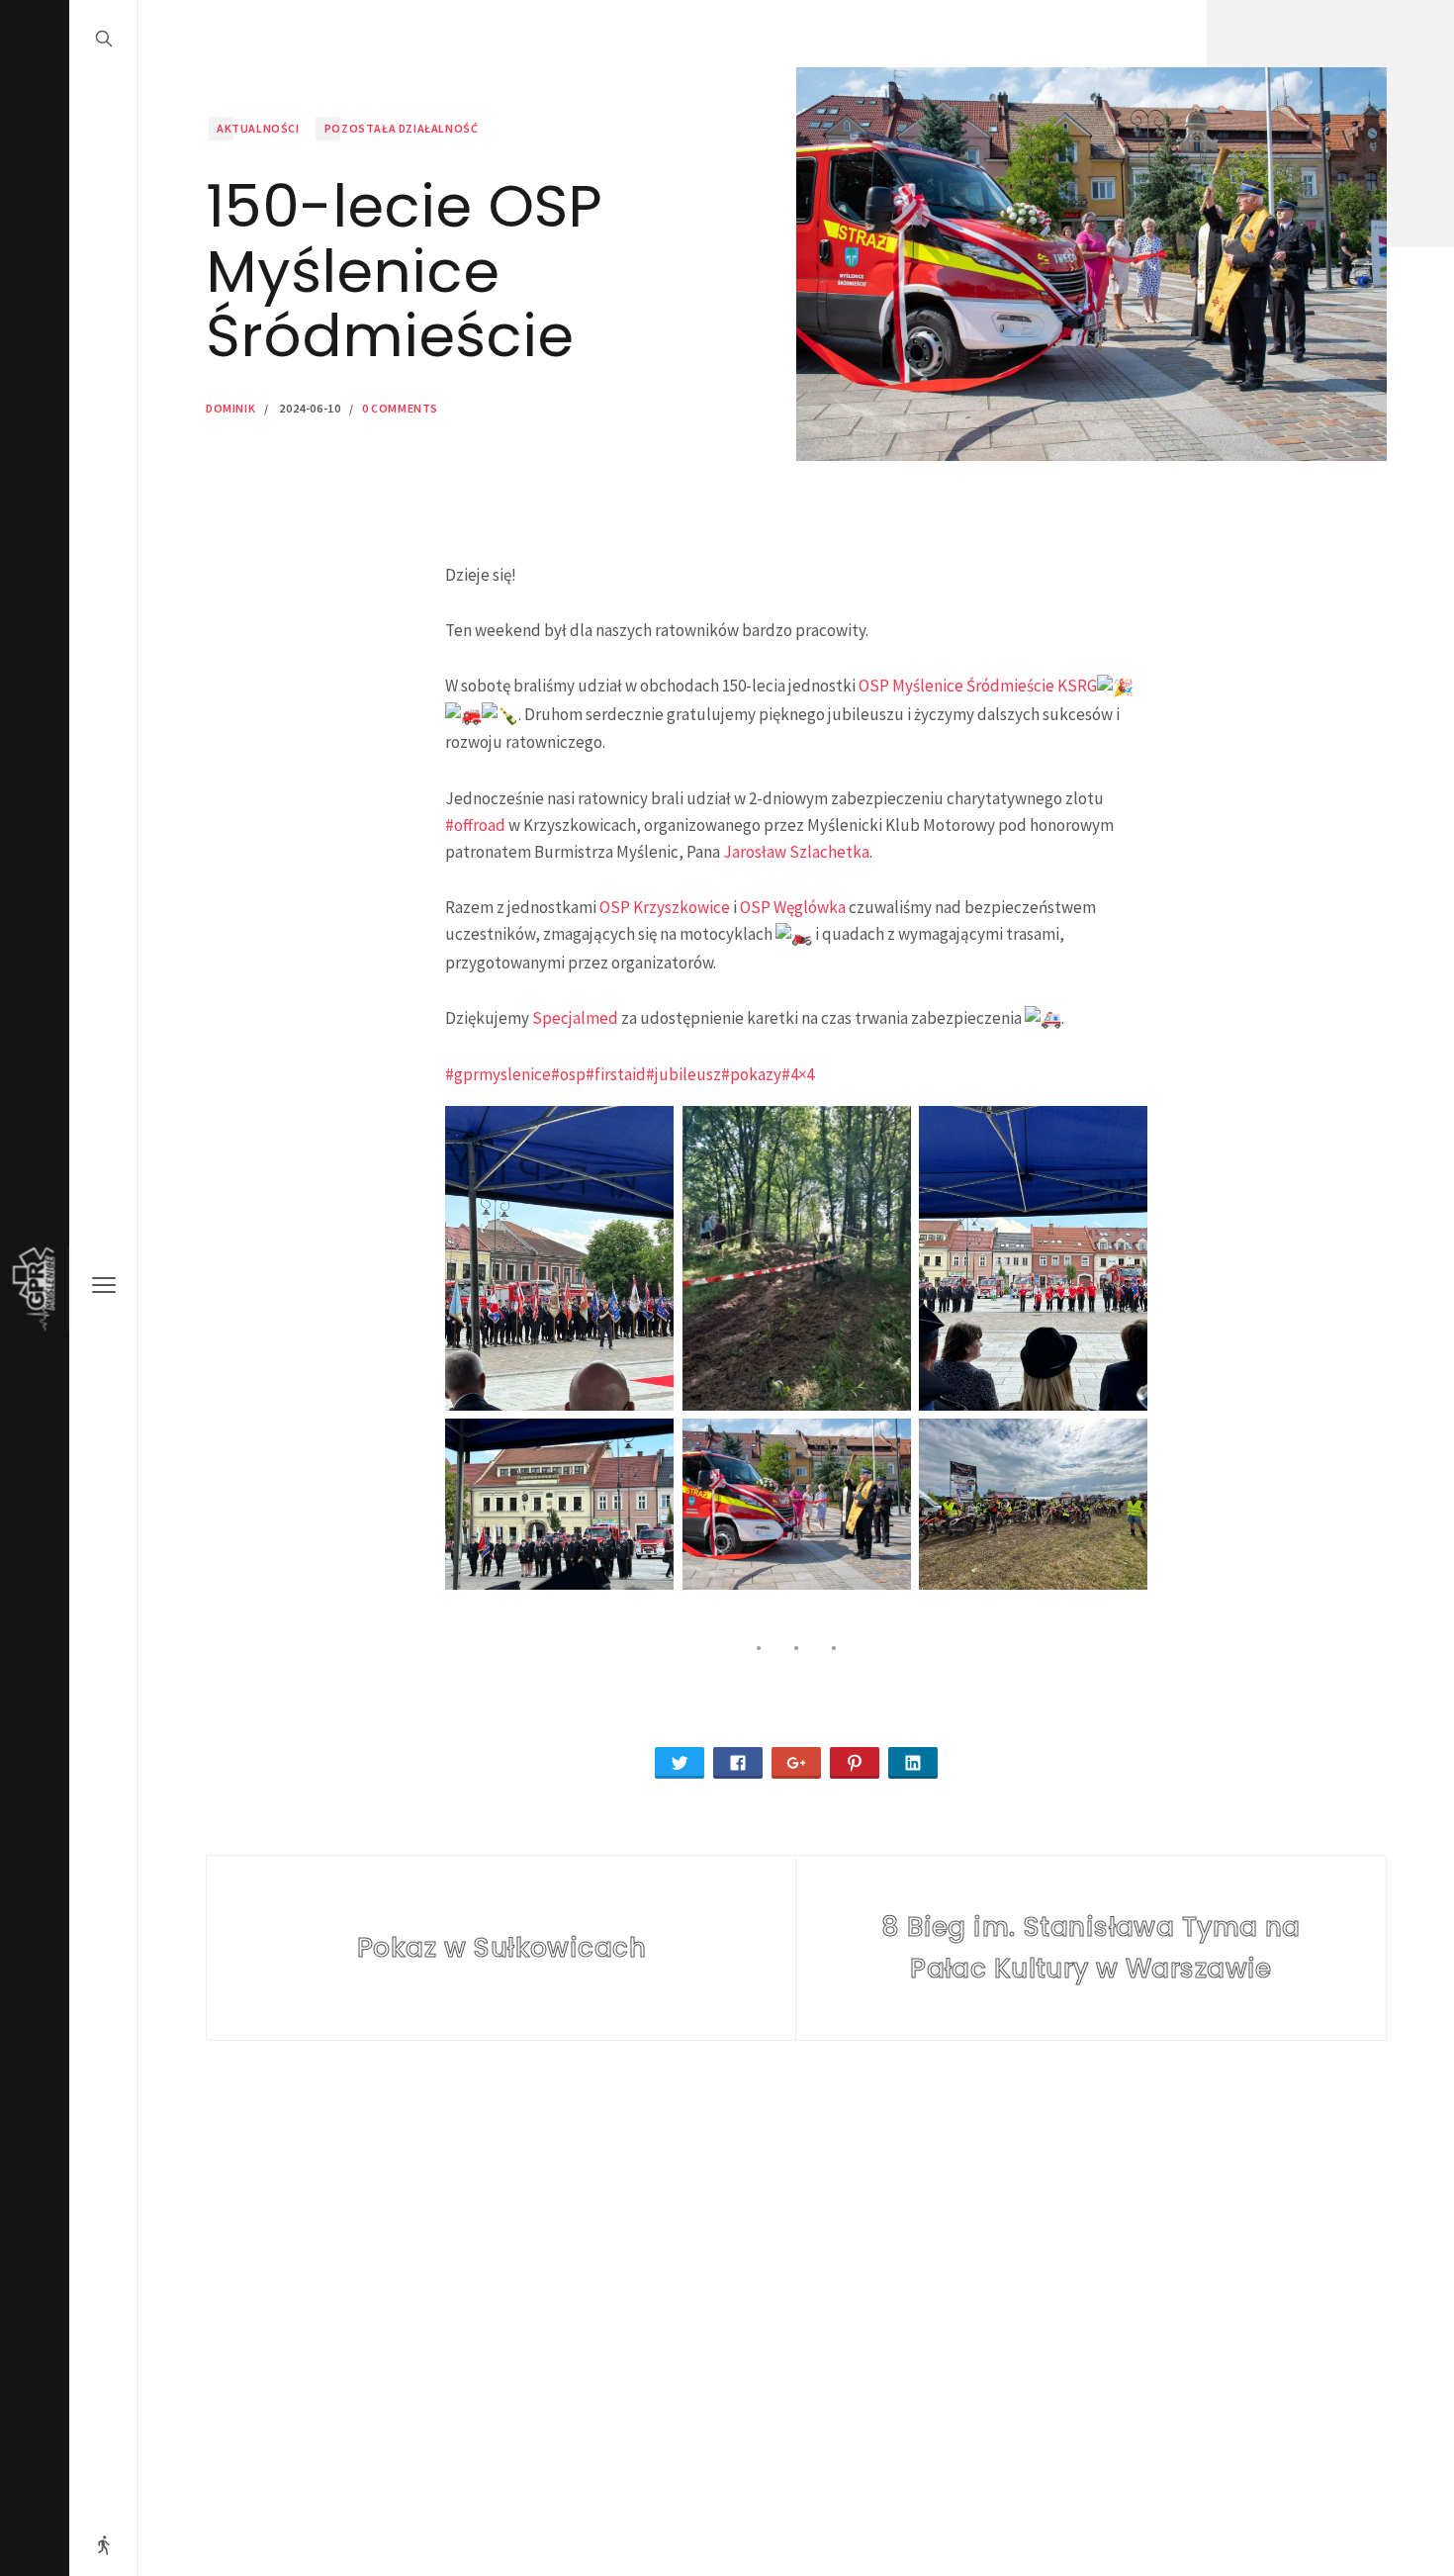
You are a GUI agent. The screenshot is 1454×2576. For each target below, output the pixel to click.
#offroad (475, 825)
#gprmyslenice (498, 1074)
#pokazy (751, 1074)
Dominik (230, 408)
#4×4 (798, 1074)
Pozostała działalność (402, 128)
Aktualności (258, 128)
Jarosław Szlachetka (796, 852)
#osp (568, 1074)
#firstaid (616, 1074)
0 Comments (400, 408)
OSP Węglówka (793, 907)
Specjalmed (575, 1018)
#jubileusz (683, 1074)
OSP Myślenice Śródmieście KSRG (978, 686)
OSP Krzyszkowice (665, 907)
